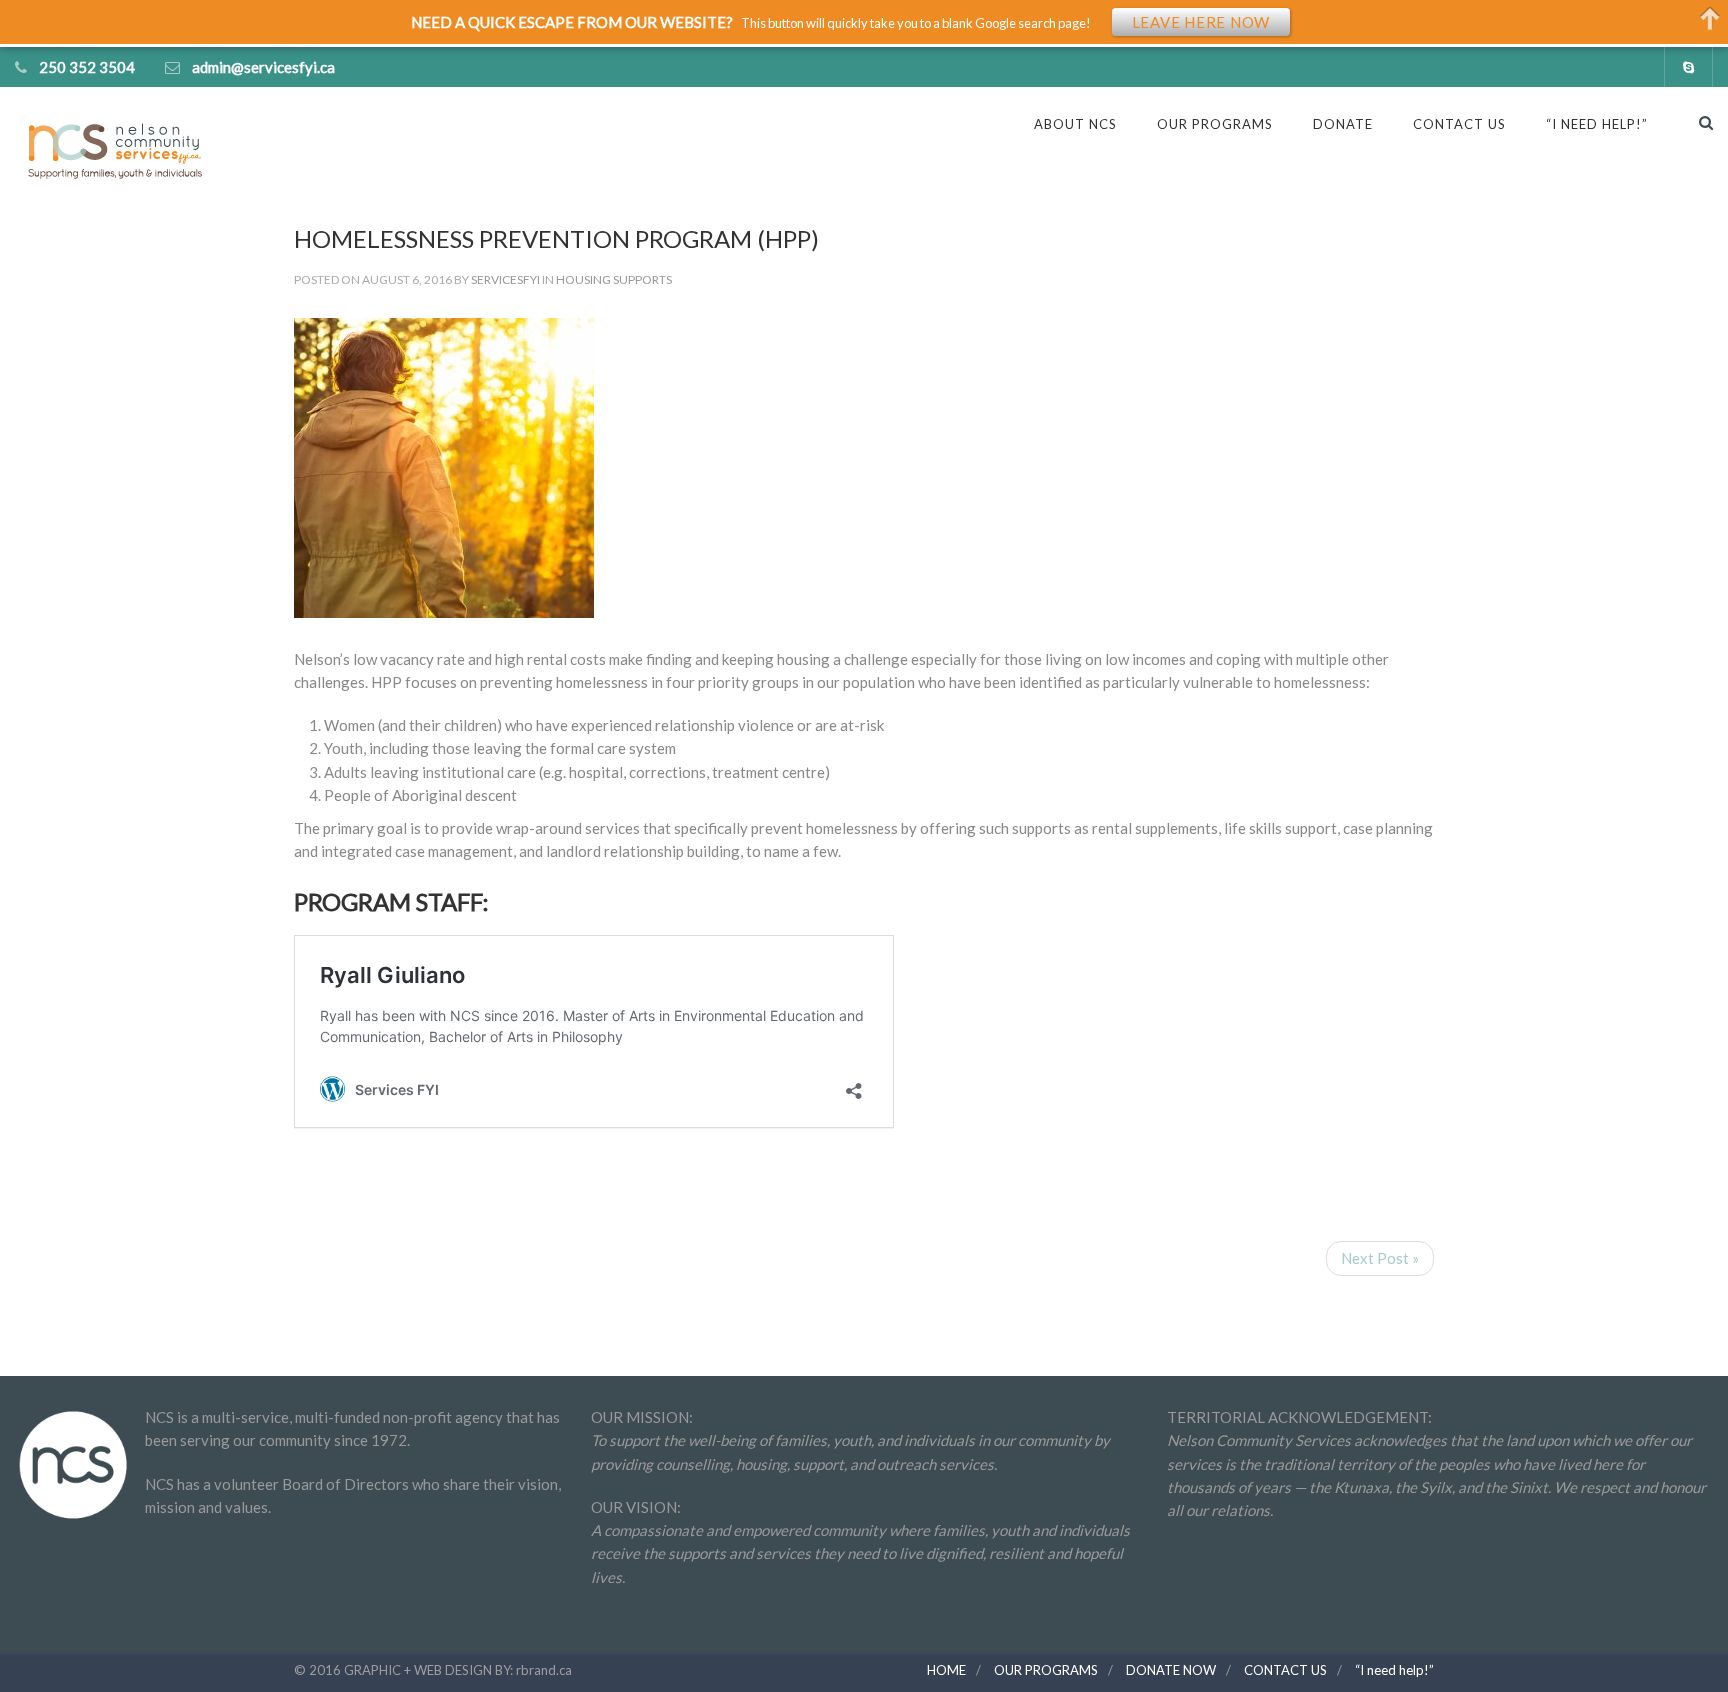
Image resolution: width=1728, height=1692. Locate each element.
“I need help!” (1394, 1670)
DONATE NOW (1171, 1670)
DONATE (1343, 124)
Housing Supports (614, 279)
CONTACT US (1459, 124)
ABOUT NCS (1075, 124)
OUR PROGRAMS (1215, 124)
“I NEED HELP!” (1597, 124)
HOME (946, 1670)
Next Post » (1380, 1258)
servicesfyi (505, 279)
